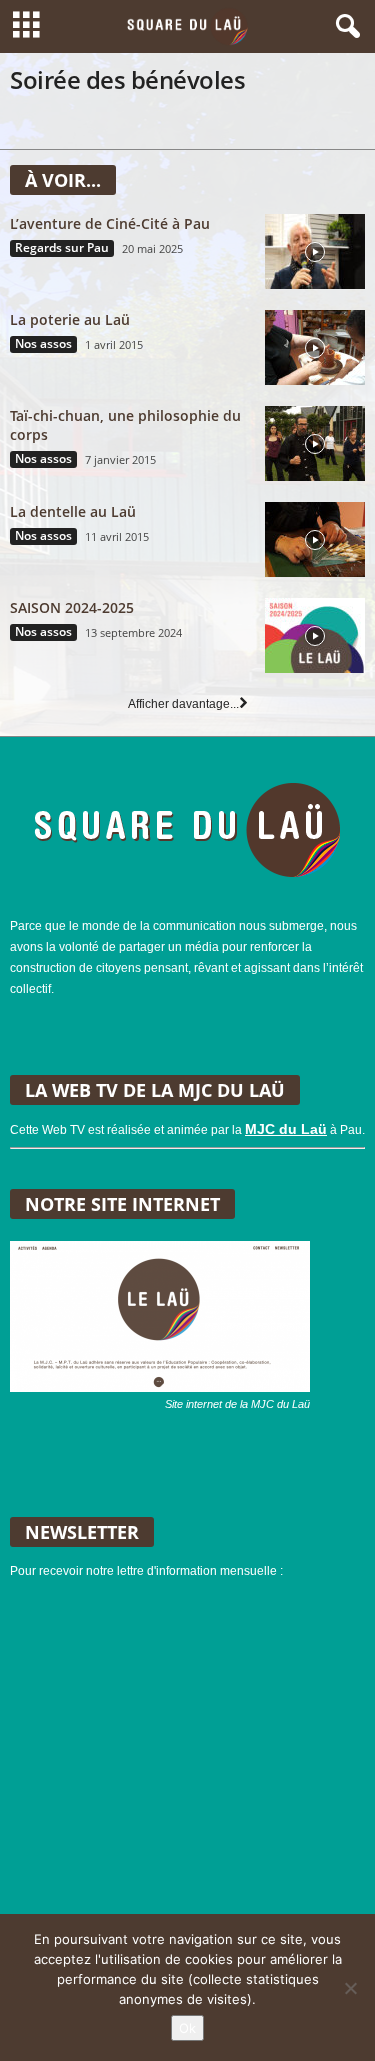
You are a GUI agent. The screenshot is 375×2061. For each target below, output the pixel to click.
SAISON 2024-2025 (72, 607)
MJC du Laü (286, 1129)
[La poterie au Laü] (315, 347)
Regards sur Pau (62, 248)
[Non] (350, 1988)
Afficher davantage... (183, 704)
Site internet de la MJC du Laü (237, 1404)
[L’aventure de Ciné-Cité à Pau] (315, 251)
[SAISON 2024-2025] (315, 635)
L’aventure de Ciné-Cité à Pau (110, 223)
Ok (187, 2028)
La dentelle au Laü (73, 511)
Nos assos (43, 344)
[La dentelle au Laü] (315, 539)
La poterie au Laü (70, 319)
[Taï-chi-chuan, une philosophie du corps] (315, 443)
